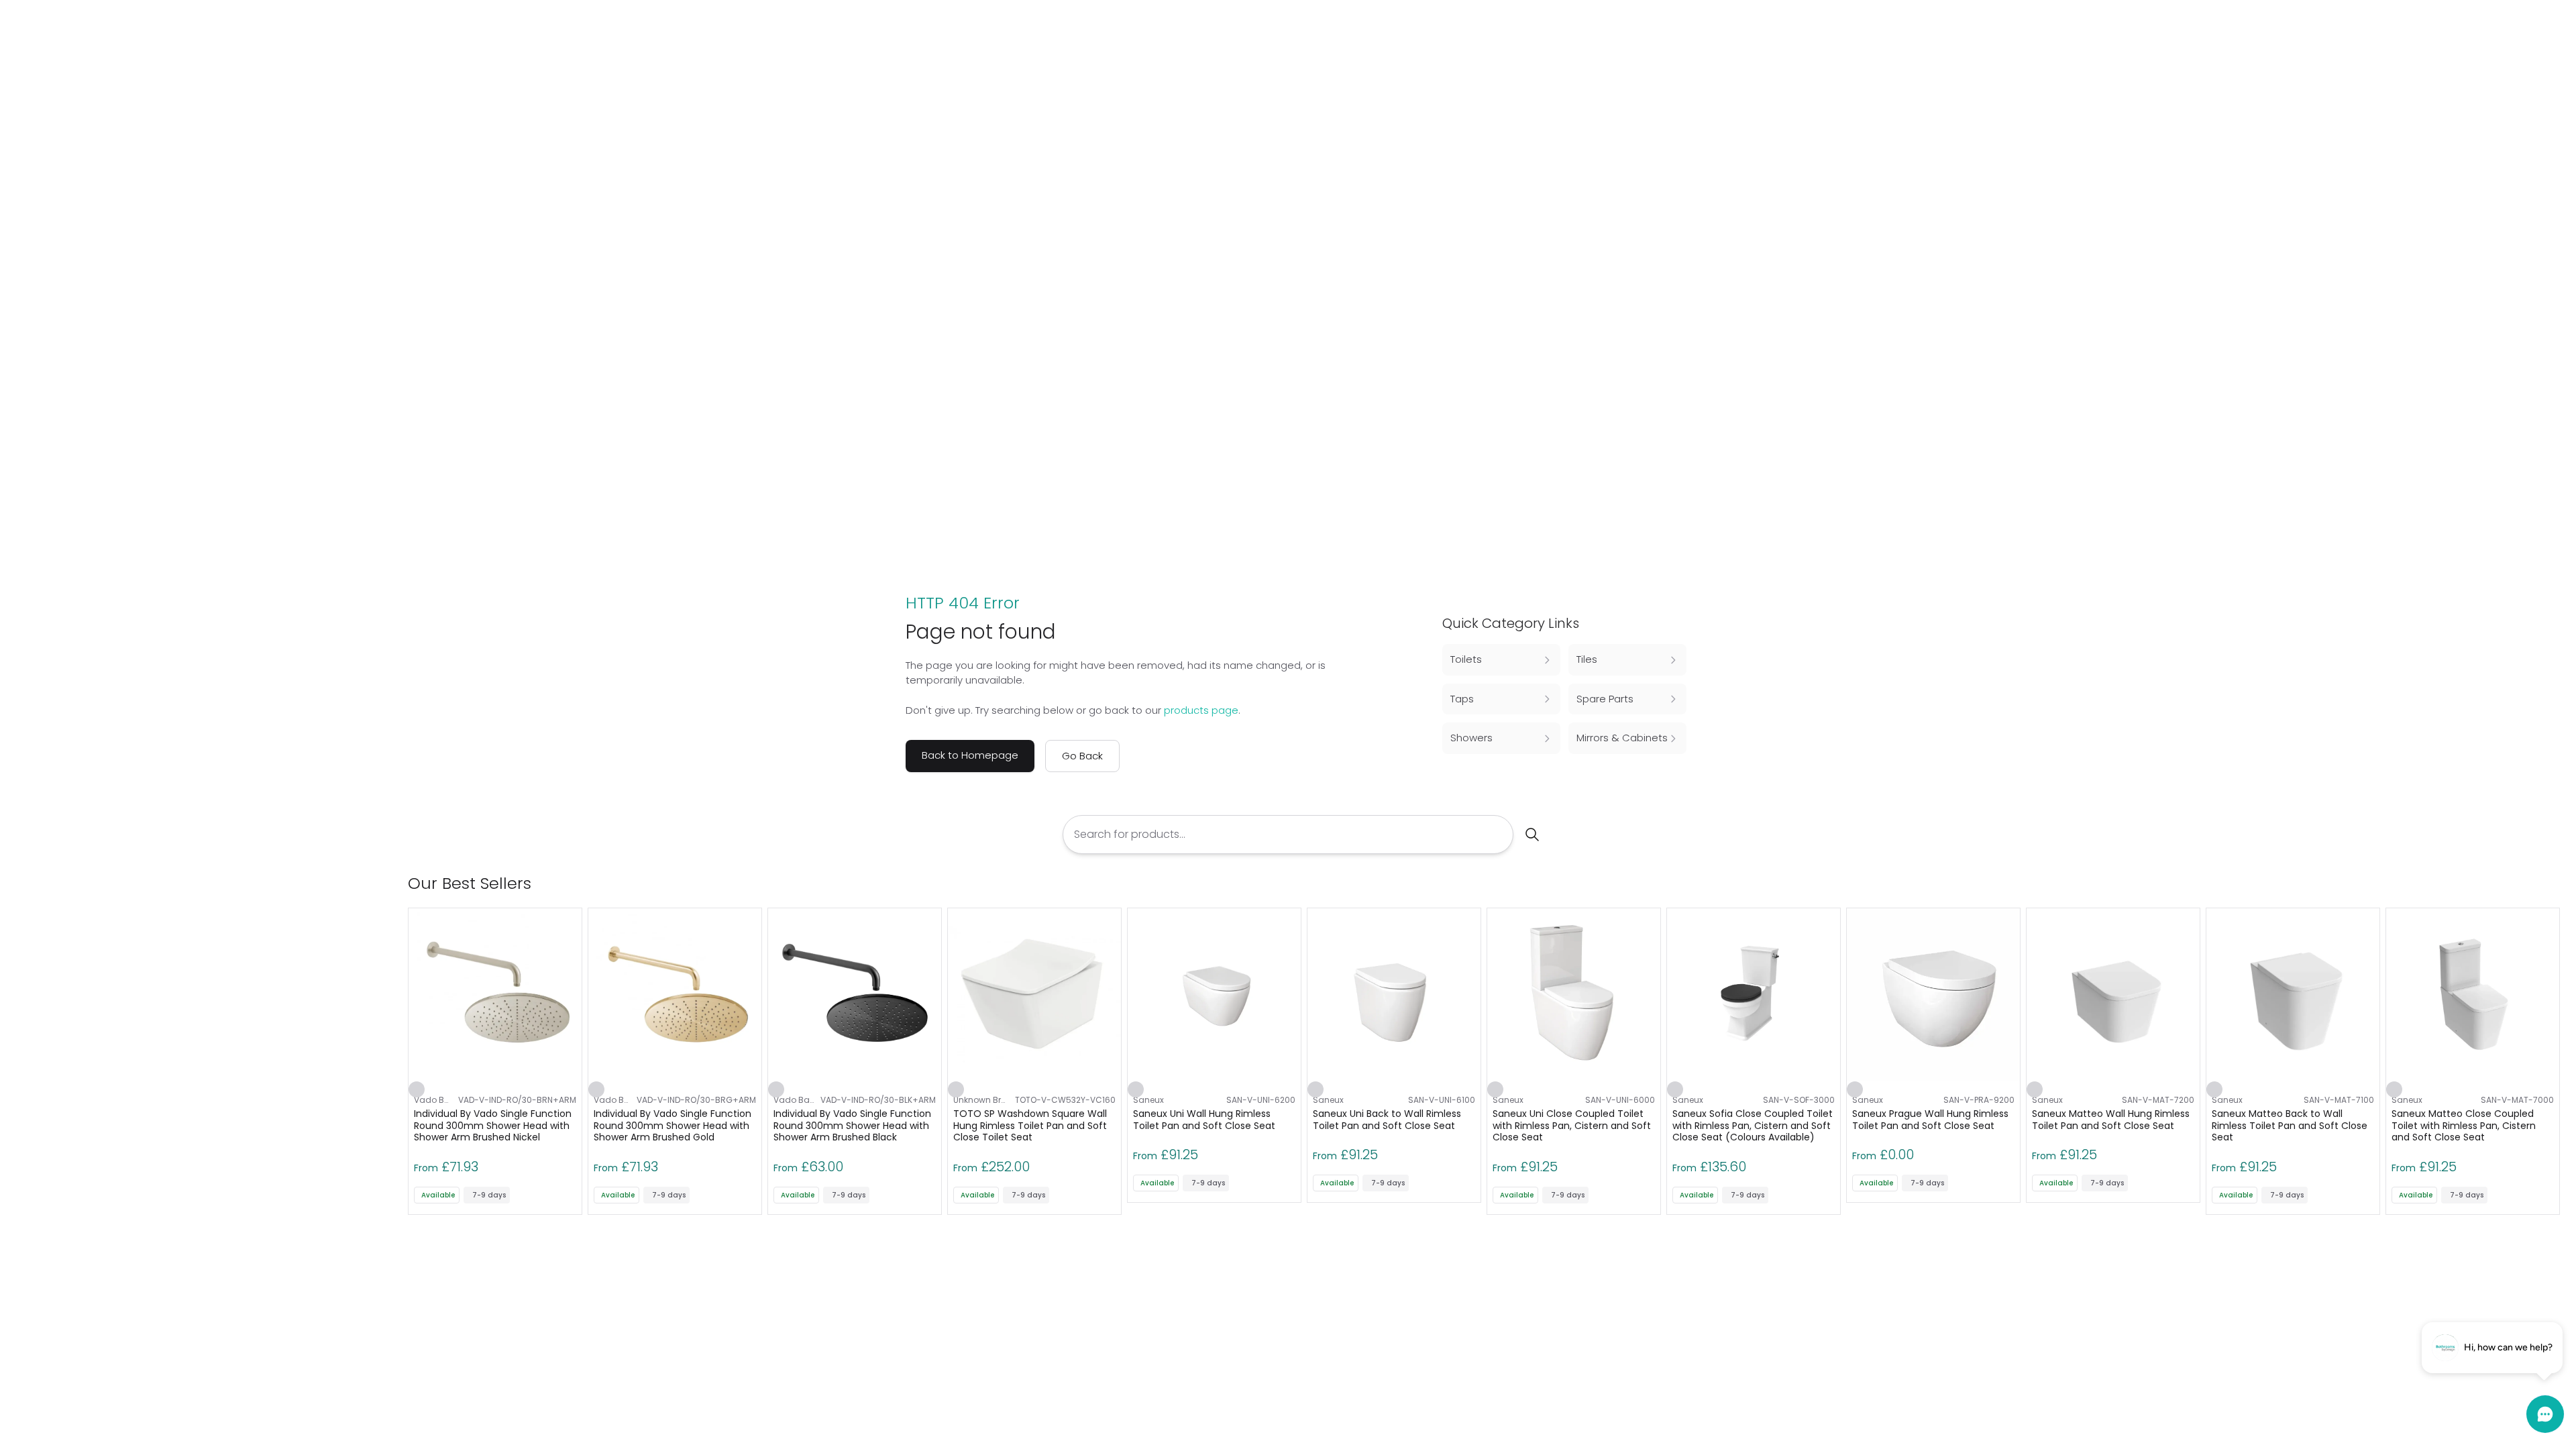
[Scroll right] (2552, 883)
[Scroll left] (2530, 883)
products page (1201, 710)
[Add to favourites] (417, 1089)
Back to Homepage (970, 755)
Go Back (1082, 756)
